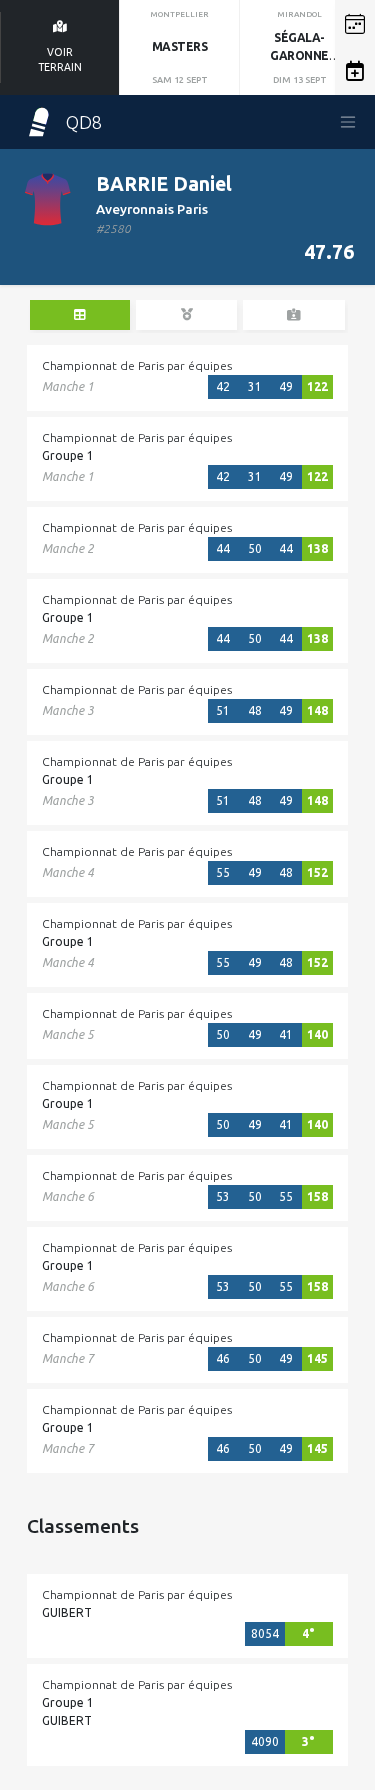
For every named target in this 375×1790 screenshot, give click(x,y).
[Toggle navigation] (348, 122)
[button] (355, 24)
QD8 (84, 122)
